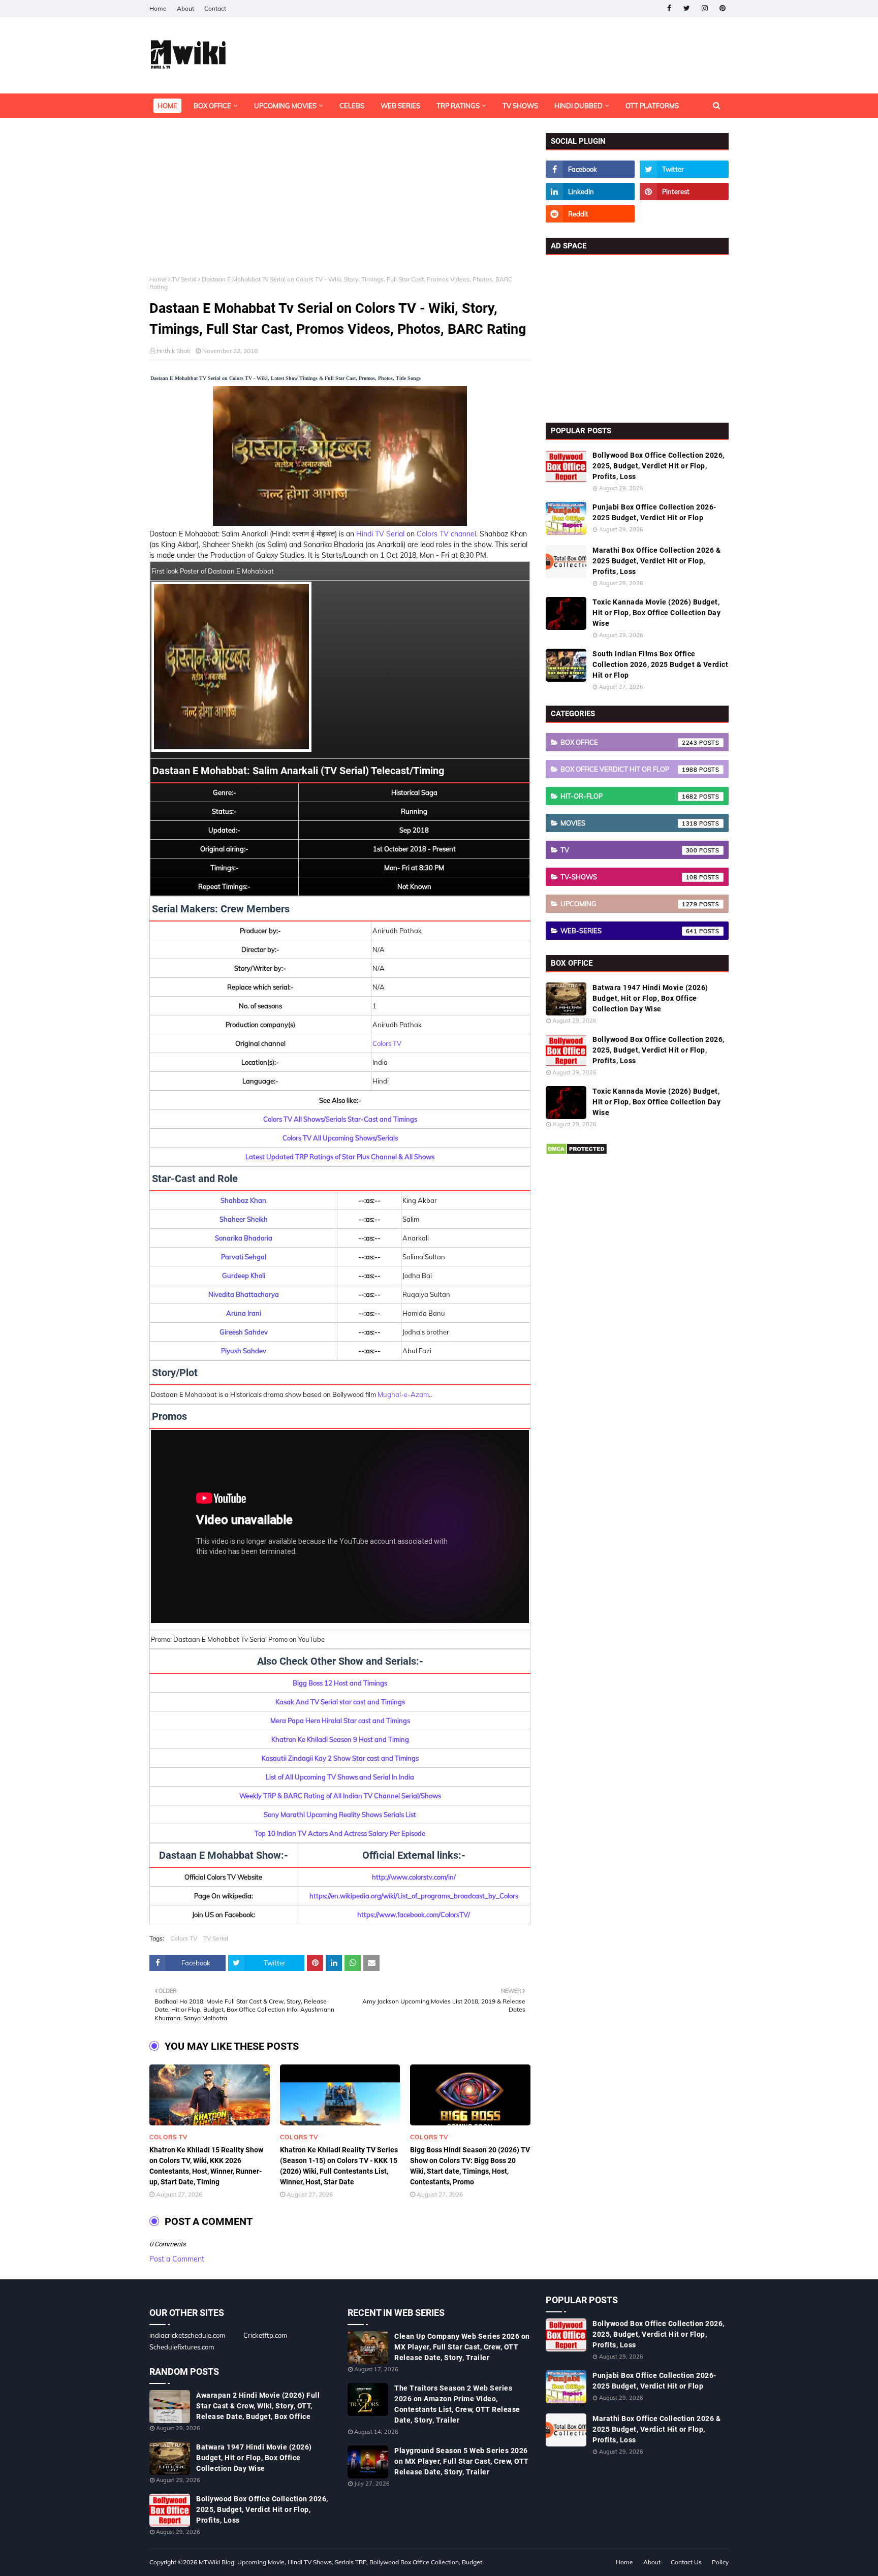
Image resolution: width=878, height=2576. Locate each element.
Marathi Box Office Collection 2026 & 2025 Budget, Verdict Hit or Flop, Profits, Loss (656, 561)
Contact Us (686, 2562)
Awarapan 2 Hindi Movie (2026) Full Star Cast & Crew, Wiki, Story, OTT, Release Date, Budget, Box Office (258, 2406)
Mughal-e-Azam (403, 1394)
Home (158, 8)
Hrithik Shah (174, 351)
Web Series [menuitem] (400, 106)
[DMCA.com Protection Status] (576, 1153)
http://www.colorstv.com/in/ (414, 1877)
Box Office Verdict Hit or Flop (629, 769)
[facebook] (669, 8)
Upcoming (629, 904)
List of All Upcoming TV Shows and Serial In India (340, 1777)
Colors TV (387, 1043)
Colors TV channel (446, 534)
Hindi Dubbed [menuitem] (578, 106)
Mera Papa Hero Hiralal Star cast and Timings (340, 1721)
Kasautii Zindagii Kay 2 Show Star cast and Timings (340, 1758)
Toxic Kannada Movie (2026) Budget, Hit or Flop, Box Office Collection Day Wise (656, 613)
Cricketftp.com (265, 2335)
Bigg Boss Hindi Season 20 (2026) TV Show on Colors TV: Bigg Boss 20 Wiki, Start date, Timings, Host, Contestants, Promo (470, 2166)
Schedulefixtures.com (182, 2347)
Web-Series (629, 931)
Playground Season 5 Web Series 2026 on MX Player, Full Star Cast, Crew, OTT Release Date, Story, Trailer (462, 2461)
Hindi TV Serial (380, 534)
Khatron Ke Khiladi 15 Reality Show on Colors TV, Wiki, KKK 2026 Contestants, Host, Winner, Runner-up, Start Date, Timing (206, 2166)
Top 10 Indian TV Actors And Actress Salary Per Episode (340, 1833)
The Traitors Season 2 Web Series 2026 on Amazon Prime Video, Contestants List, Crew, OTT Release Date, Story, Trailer (457, 2404)
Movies (629, 823)
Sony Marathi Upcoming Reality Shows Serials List (340, 1815)
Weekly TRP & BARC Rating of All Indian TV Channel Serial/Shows (340, 1796)
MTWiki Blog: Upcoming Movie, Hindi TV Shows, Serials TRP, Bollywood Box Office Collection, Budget (340, 2562)
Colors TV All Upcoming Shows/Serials (340, 1138)
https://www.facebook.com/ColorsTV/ (414, 1915)
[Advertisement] (340, 204)
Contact (215, 8)
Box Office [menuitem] (212, 106)
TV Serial (184, 279)
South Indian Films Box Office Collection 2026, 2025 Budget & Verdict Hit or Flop (660, 664)
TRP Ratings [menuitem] (458, 106)
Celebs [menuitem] (352, 106)
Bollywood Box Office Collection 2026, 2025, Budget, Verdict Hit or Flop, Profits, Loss (658, 466)
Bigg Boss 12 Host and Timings (340, 1683)
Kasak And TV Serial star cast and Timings (340, 1702)
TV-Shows (629, 877)
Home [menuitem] (167, 106)
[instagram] (704, 8)
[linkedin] (590, 192)
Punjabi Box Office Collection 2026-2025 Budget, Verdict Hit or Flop (654, 512)
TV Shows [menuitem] (520, 106)
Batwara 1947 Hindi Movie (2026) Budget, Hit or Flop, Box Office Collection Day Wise (650, 998)
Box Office (629, 742)
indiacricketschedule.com (187, 2335)
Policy (720, 2562)
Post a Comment (177, 2259)
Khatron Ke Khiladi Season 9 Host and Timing (340, 1739)
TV (629, 850)
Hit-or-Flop (629, 796)
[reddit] (590, 214)
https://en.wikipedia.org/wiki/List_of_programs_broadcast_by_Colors (414, 1896)
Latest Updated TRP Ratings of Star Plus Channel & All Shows (340, 1157)
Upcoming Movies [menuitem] (285, 106)
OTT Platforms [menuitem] (652, 106)
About (185, 8)
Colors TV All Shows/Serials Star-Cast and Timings (340, 1119)
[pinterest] (722, 8)
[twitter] (687, 8)
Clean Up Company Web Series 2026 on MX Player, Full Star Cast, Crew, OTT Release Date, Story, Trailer (462, 2347)
